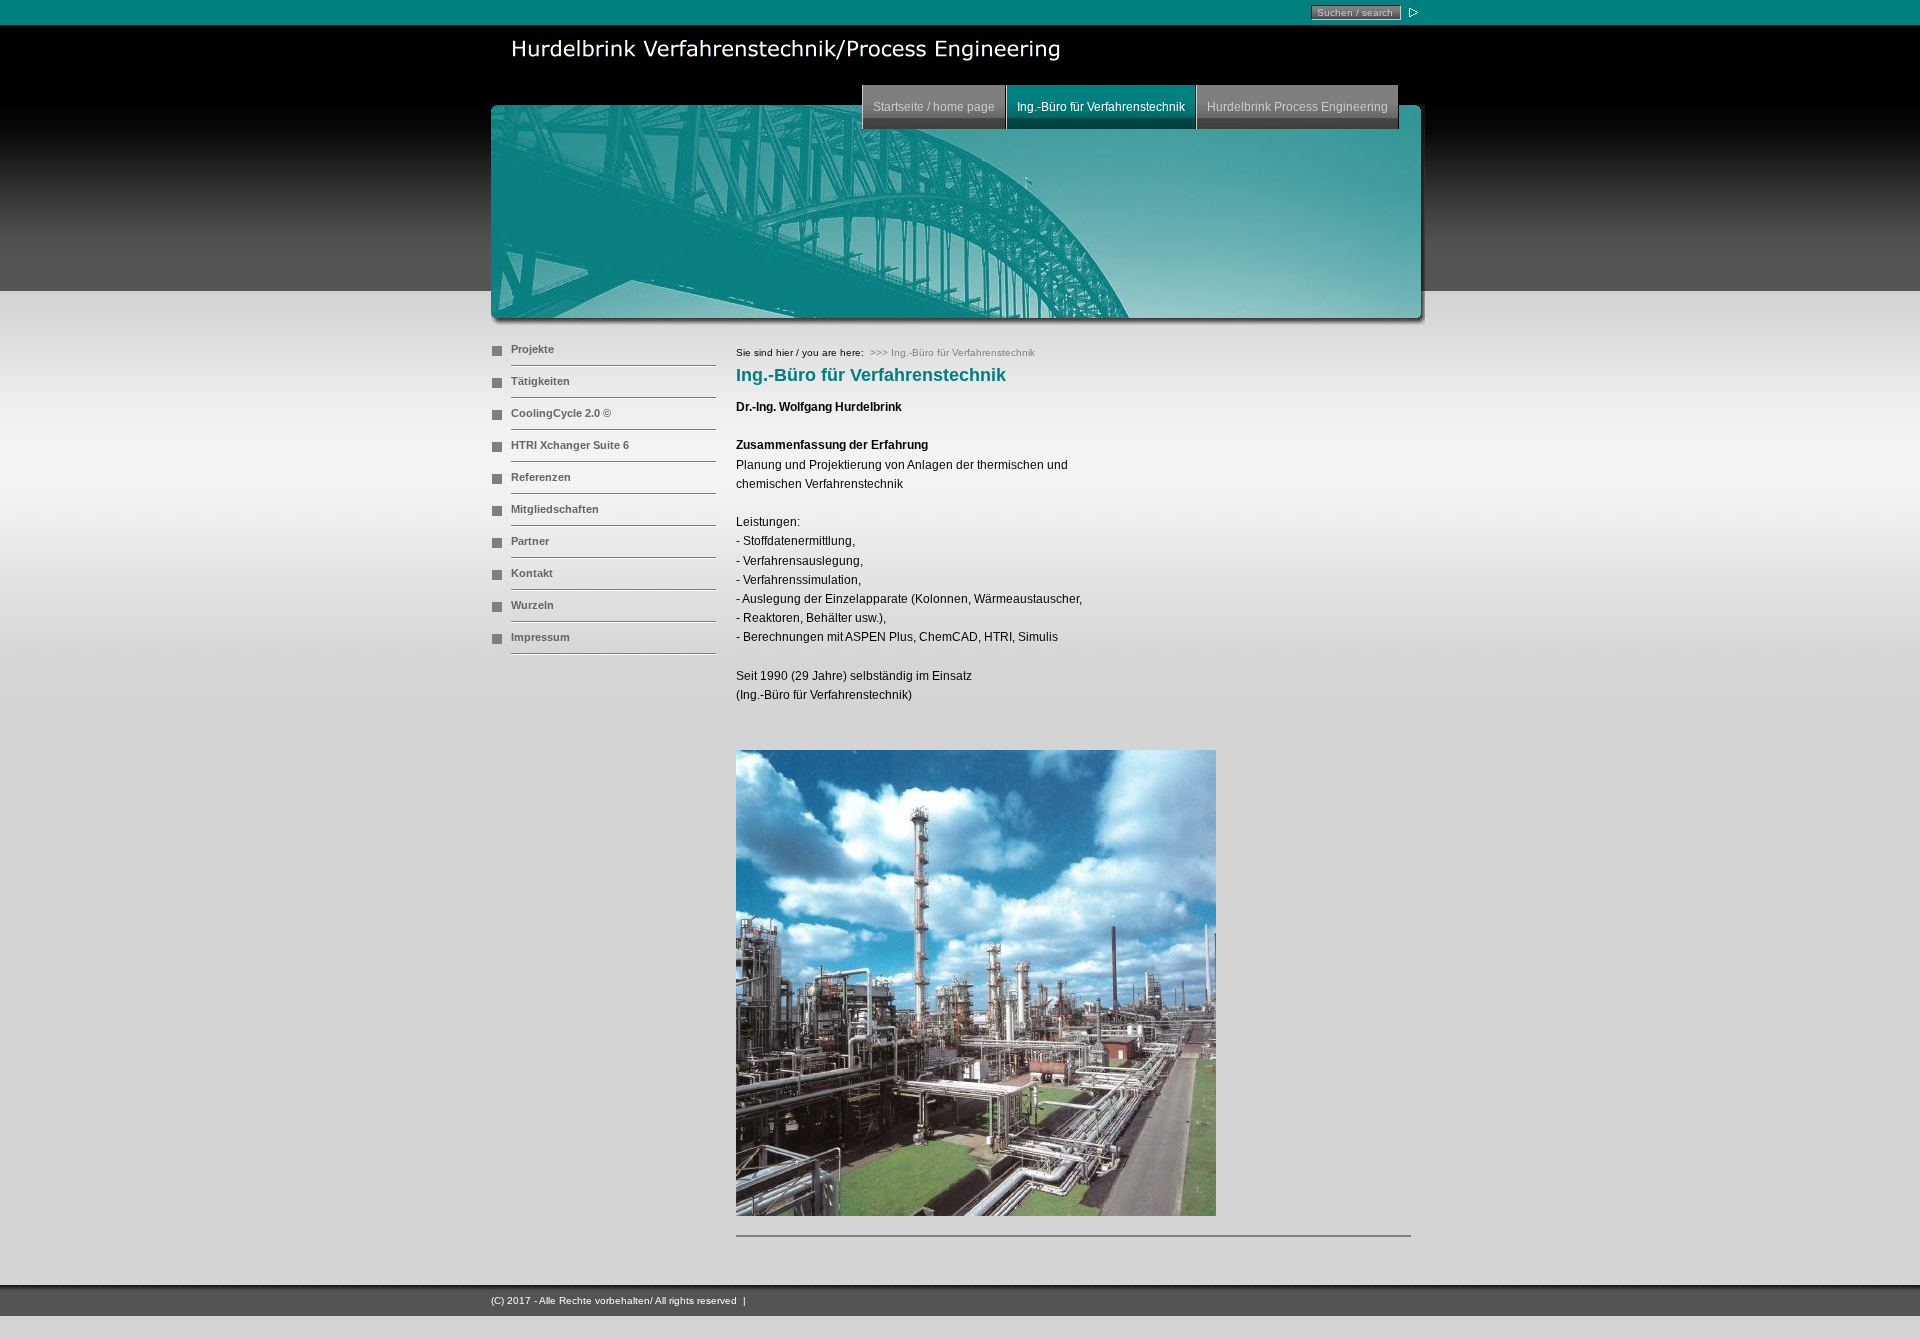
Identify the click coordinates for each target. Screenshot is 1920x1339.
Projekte (532, 349)
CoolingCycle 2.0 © (561, 413)
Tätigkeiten (540, 381)
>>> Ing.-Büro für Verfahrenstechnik (952, 352)
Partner (530, 541)
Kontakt (532, 573)
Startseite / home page (934, 107)
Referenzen (541, 477)
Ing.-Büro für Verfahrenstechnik (1101, 107)
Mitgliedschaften (555, 509)
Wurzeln (532, 605)
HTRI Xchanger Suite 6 (570, 445)
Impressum (540, 637)
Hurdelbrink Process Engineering (1297, 107)
